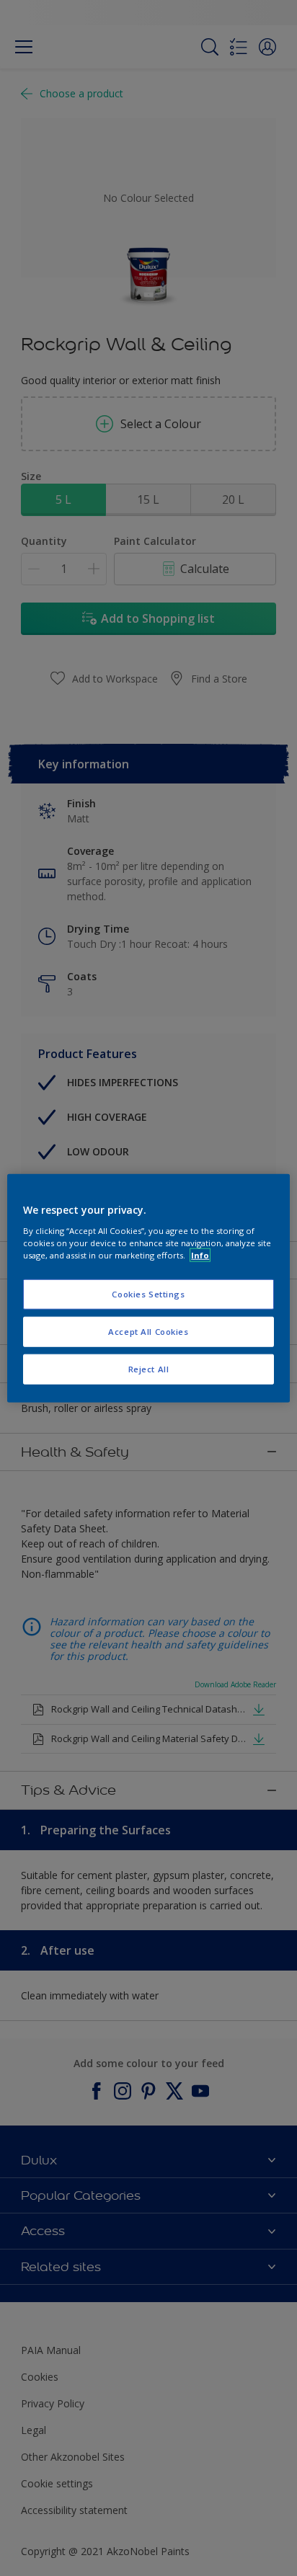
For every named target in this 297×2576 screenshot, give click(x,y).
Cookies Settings (148, 1294)
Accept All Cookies (148, 1331)
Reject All (149, 1368)
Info (200, 1254)
